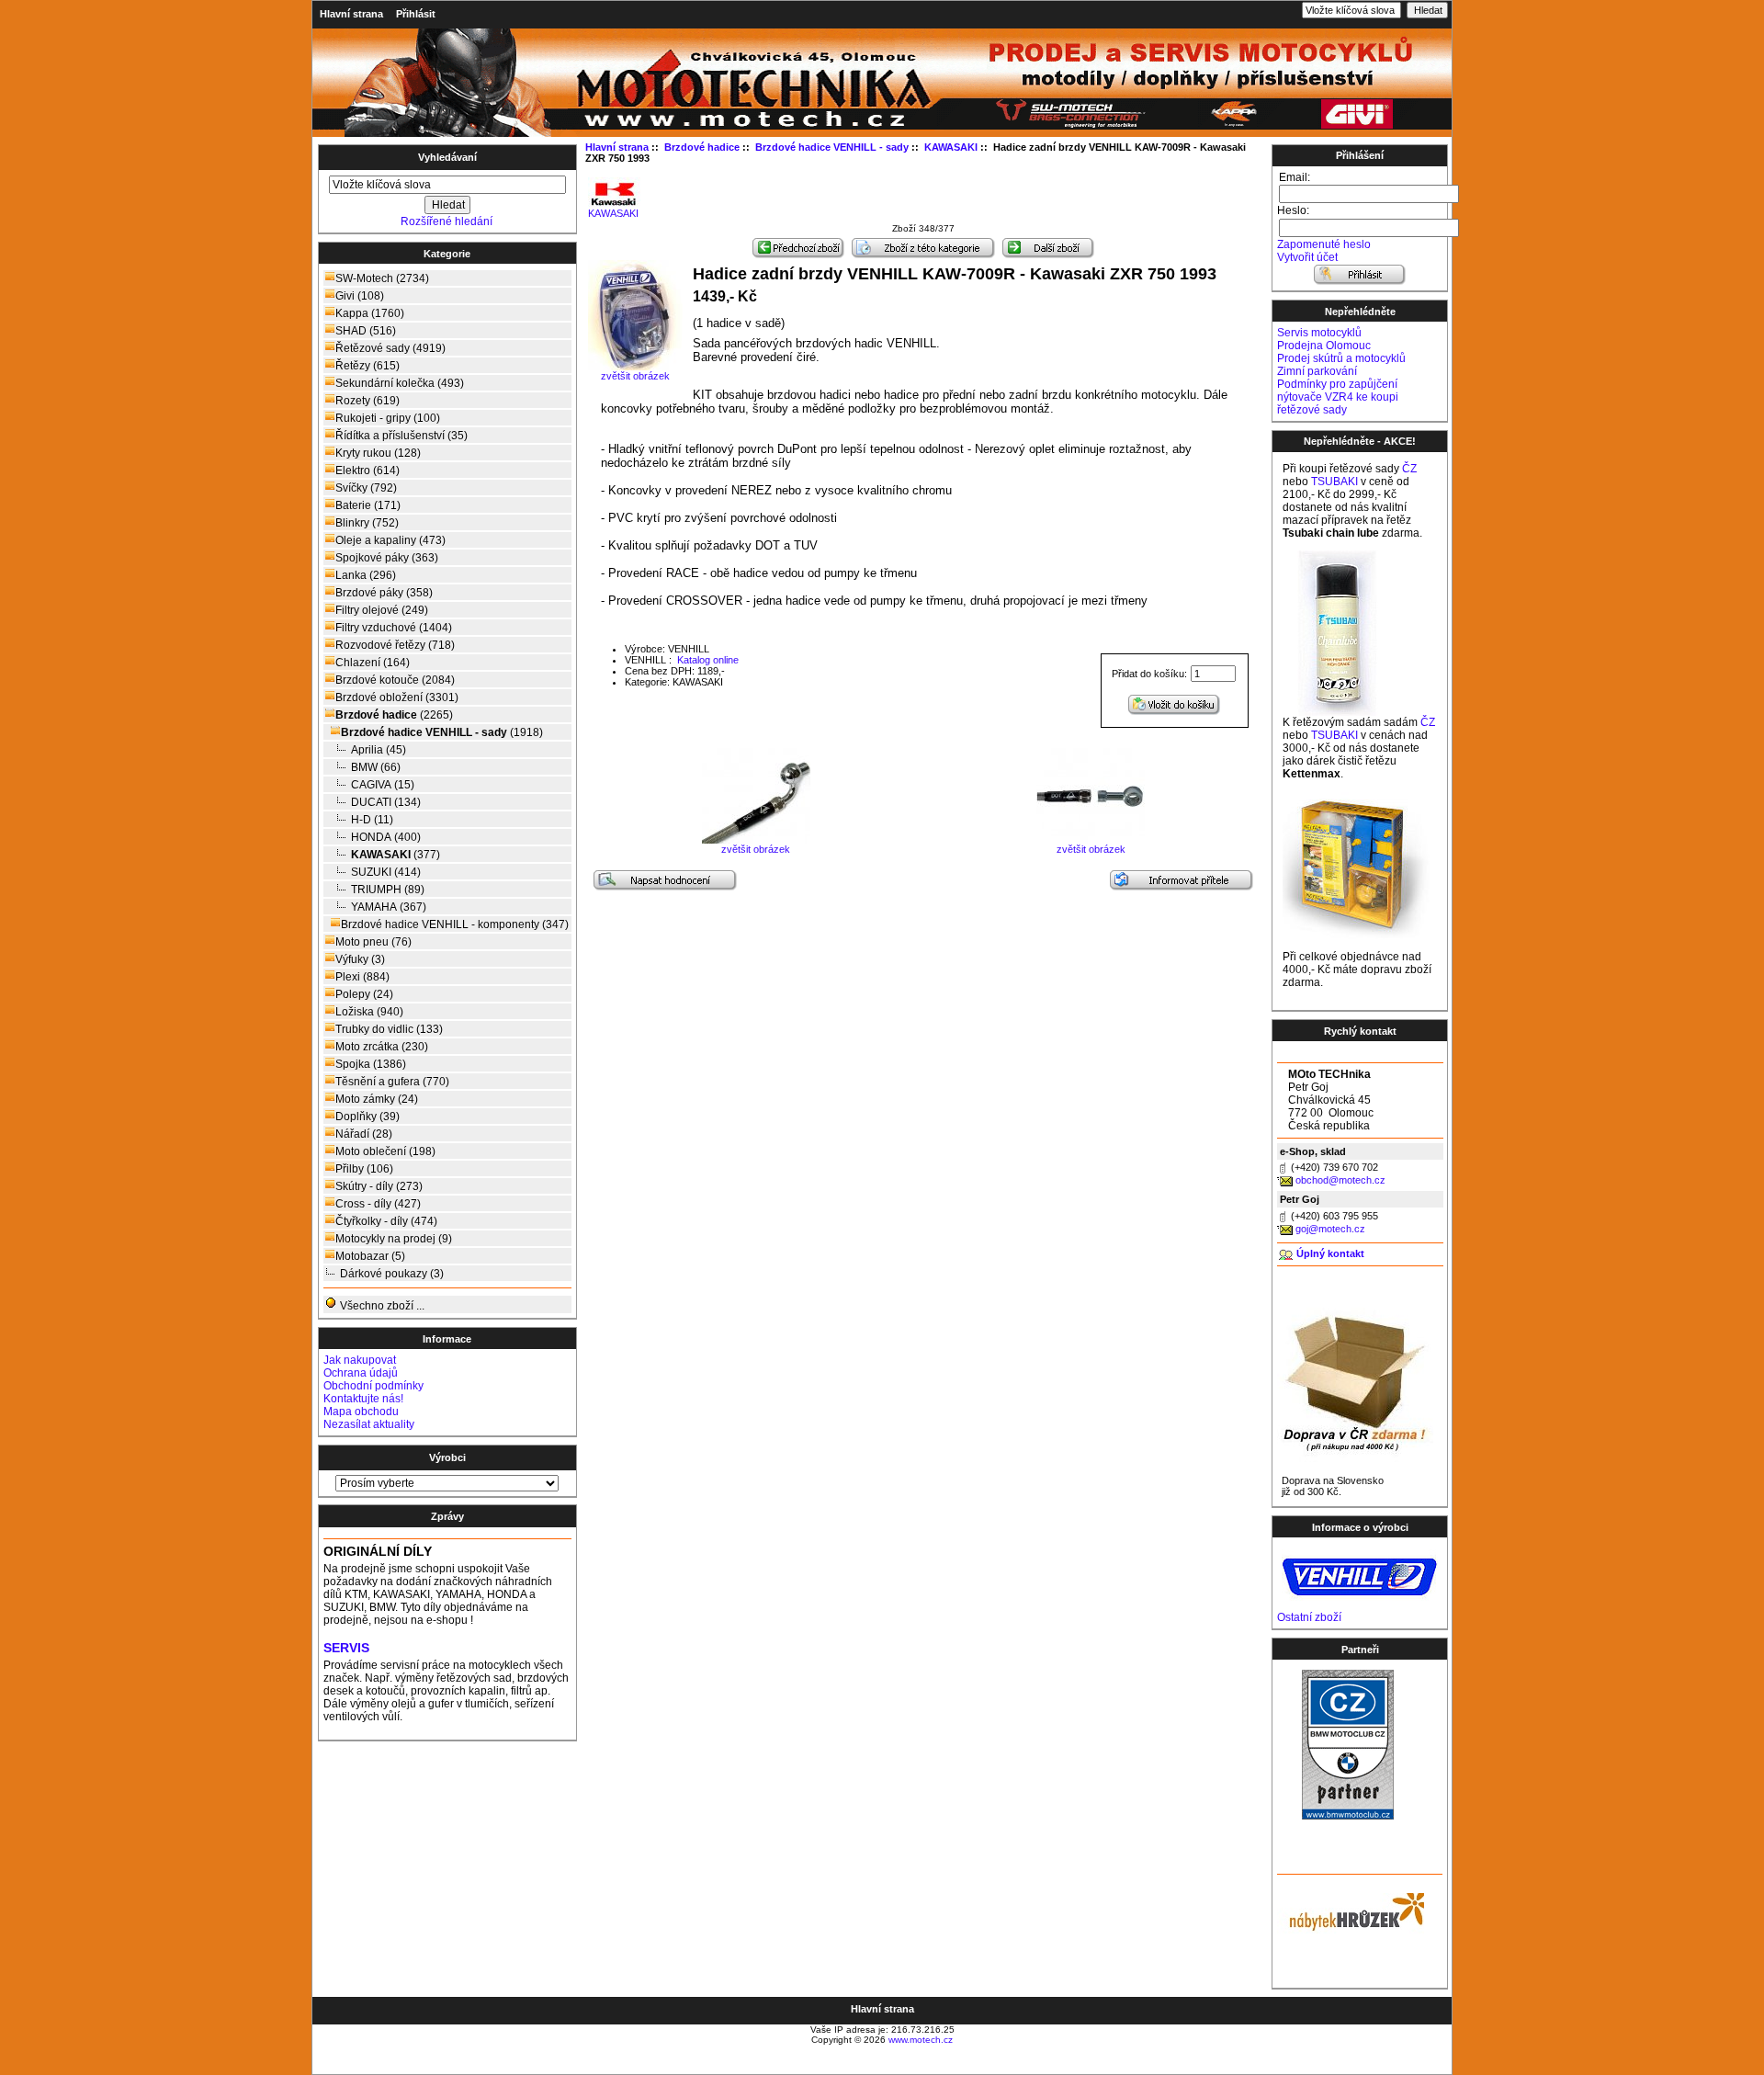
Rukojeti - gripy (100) (388, 418)
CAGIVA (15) (383, 785)
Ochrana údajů (361, 1373)
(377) (396, 855)
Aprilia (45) (379, 750)
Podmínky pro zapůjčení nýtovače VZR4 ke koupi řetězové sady (1338, 397)
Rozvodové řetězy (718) (395, 645)
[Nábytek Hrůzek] (1351, 1910)
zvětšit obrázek (756, 849)
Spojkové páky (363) (387, 558)
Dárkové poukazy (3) (392, 1274)
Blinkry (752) (367, 523)
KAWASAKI (613, 213)
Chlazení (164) (373, 663)
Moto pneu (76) (373, 942)
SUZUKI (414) (386, 872)
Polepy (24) (364, 994)
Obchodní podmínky (373, 1386)
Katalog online (707, 660)
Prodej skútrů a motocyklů (1341, 358)
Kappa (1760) (370, 313)
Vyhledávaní (447, 157)
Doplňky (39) (367, 1117)
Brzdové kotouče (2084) (395, 680)
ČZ (1409, 469)
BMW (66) (376, 767)
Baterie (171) (368, 505)
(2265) (394, 715)
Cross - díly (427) (378, 1204)
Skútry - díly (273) (379, 1186)
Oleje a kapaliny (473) (390, 540)
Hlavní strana (351, 14)
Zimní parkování (1317, 371)
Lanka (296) (366, 575)
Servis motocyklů (1319, 333)
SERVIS (346, 1648)
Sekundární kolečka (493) (400, 383)
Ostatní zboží (1309, 1617)
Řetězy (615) (367, 366)
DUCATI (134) (386, 802)
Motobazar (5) (370, 1256)
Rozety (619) (367, 401)
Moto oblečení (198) (385, 1151)
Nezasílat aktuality (369, 1424)
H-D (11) (372, 820)
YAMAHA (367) (389, 907)
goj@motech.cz (1330, 1229)
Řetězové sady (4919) (390, 348)
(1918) (442, 732)
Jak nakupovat (360, 1360)
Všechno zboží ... (381, 1306)
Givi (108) (360, 296)
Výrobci (447, 1457)
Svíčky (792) (366, 488)
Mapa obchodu (361, 1412)
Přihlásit (416, 14)
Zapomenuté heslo (1324, 244)
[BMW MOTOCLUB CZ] (1348, 1816)
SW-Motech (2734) (382, 278)
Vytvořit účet (1307, 257)
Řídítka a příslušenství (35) (401, 436)
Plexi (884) (362, 977)
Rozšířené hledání (447, 221)
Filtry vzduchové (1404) (394, 628)
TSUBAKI (1334, 482)
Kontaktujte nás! (363, 1399)
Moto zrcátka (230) (382, 1047)
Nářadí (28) (364, 1134)
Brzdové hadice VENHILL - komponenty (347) (455, 924)
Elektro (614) (367, 471)
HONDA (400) (386, 837)
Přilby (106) (364, 1169)
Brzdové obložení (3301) (397, 697)
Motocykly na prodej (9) (394, 1239)
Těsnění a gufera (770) (392, 1082)
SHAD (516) (366, 331)
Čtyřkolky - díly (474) (386, 1221)
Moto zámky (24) (377, 1099)
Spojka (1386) (371, 1064)
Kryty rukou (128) (378, 453)
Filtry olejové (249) (382, 610)
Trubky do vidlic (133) (389, 1029)
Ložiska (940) (369, 1012)
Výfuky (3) (360, 959)
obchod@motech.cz (1340, 1180)
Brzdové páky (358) (384, 593)
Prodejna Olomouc (1324, 346)
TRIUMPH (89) (388, 890)
